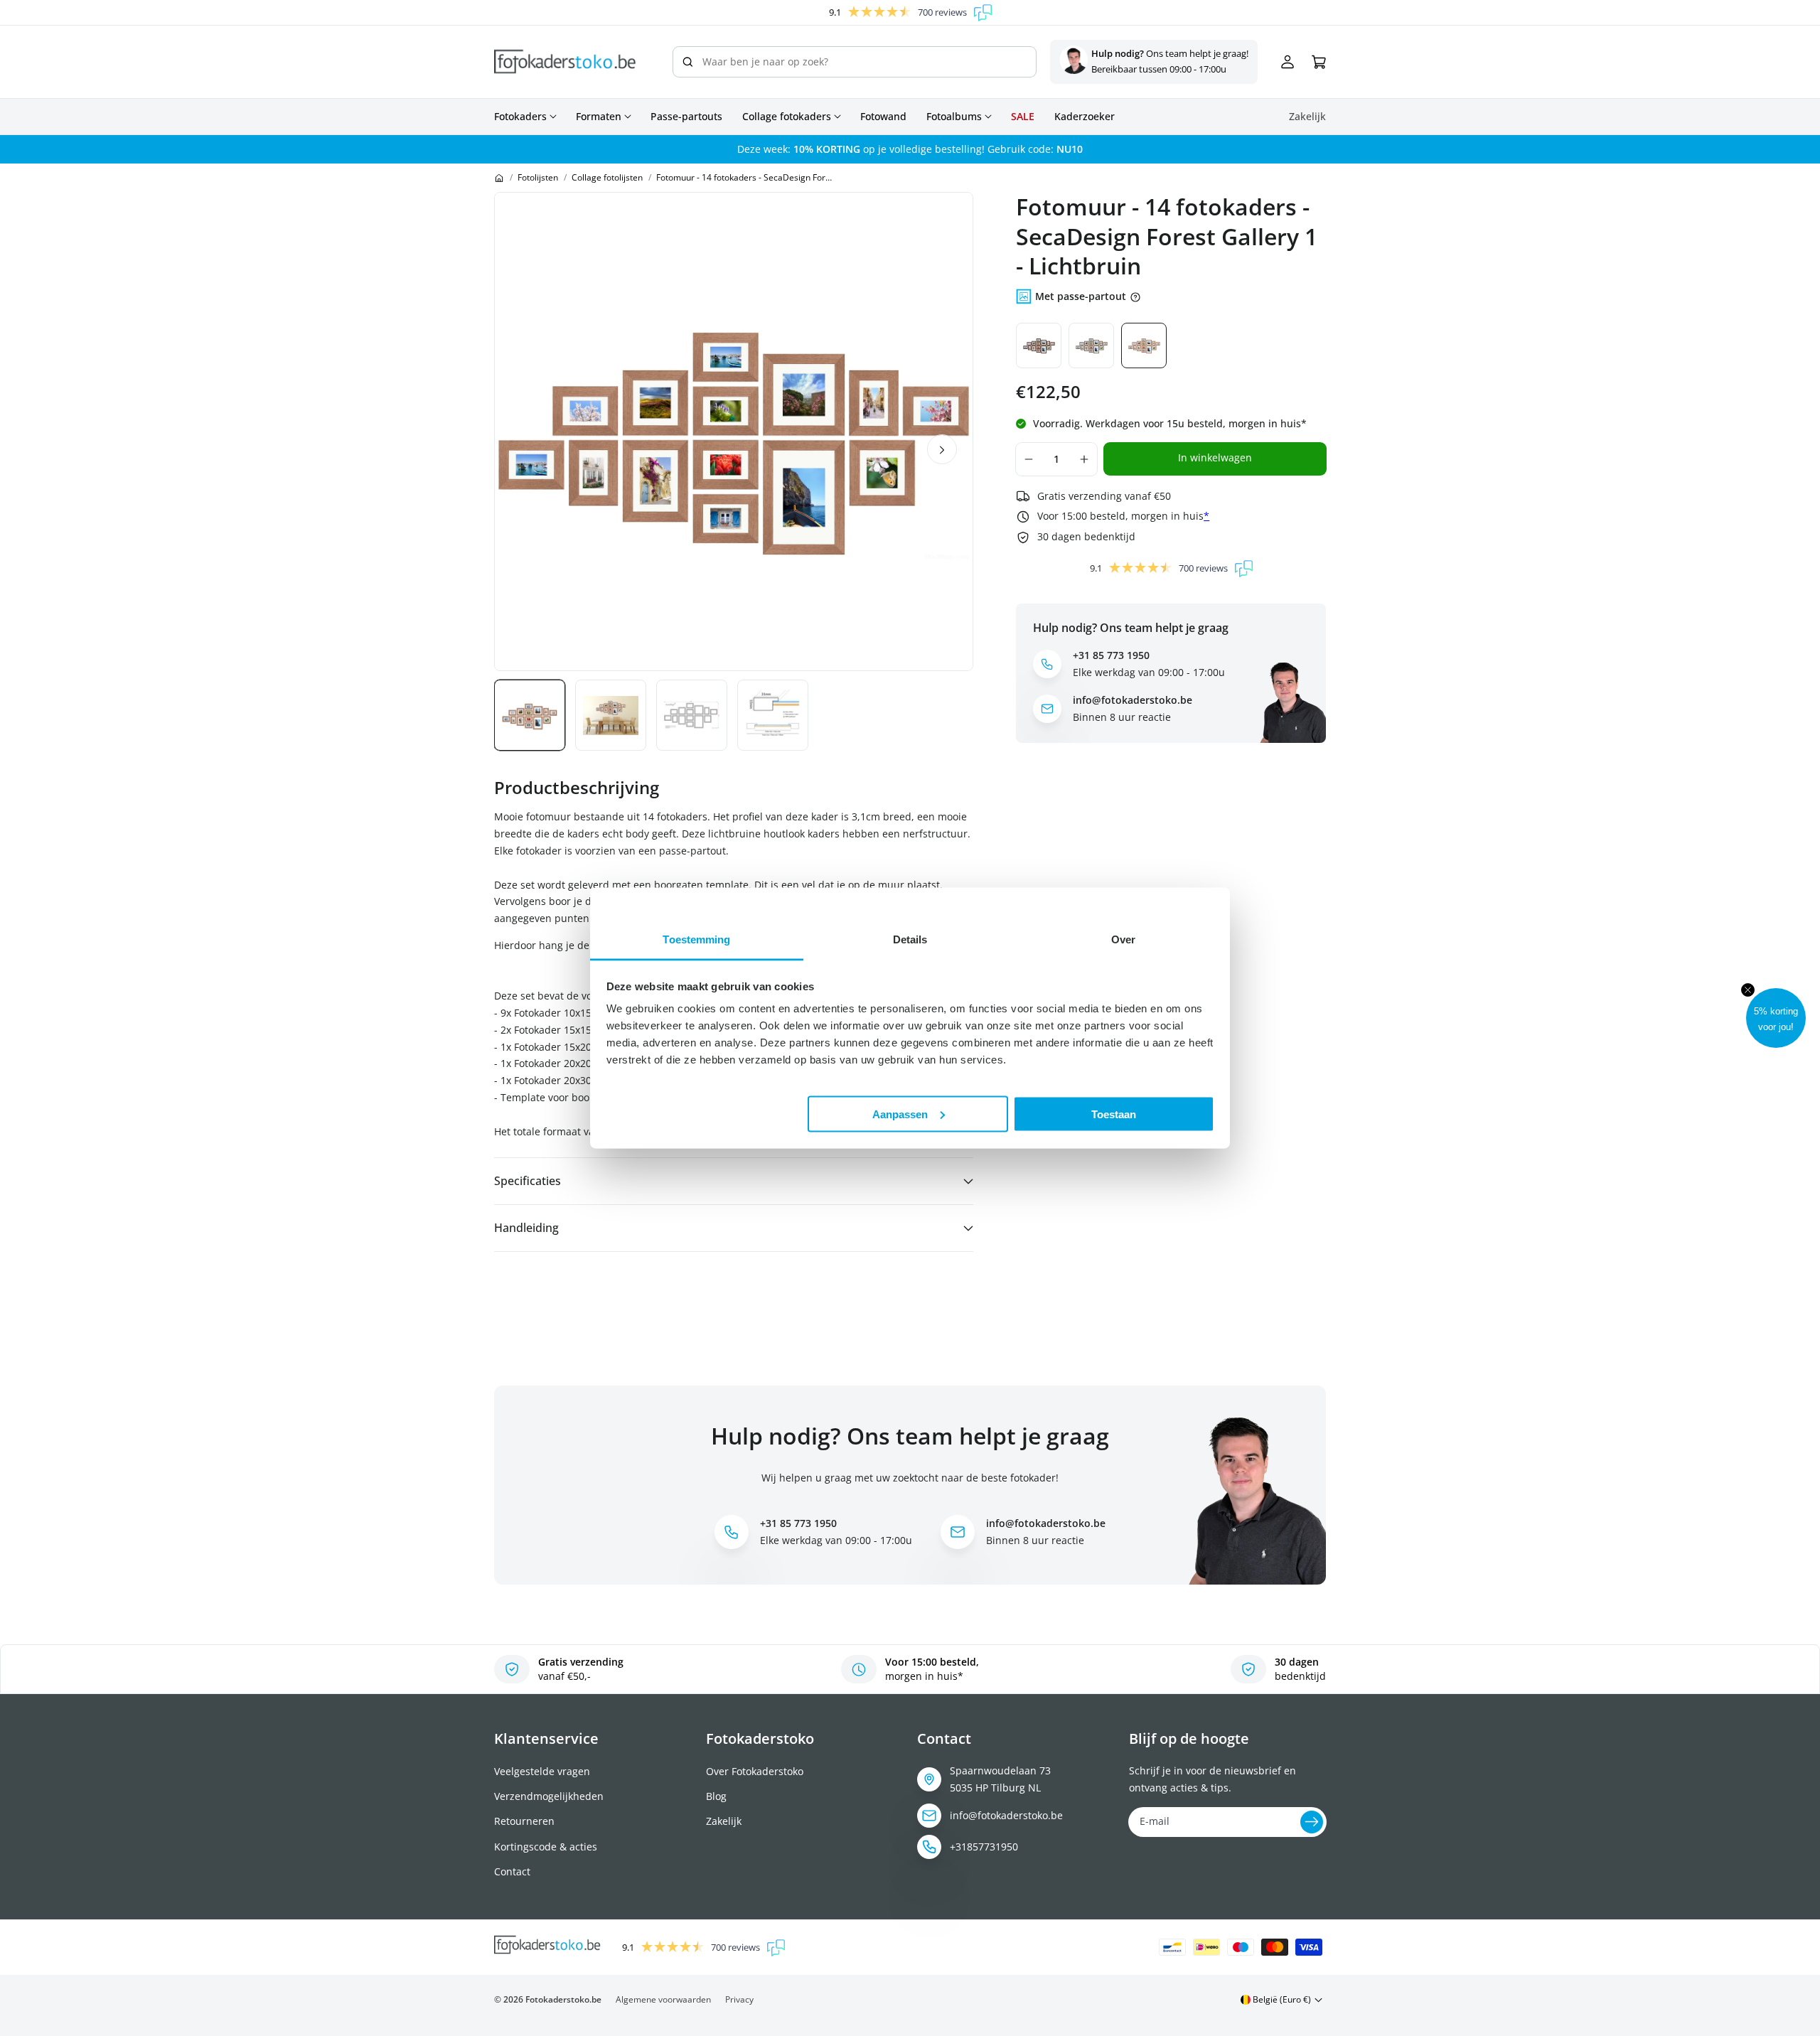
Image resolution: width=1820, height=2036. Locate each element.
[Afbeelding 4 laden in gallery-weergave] (773, 715)
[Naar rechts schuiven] (942, 449)
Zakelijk (724, 1821)
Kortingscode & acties (546, 1847)
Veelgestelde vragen (542, 1771)
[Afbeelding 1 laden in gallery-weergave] (530, 715)
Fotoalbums (954, 117)
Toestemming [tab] (696, 939)
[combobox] (855, 62)
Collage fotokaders (787, 117)
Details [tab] (910, 939)
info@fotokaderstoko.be (1006, 1815)
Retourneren (524, 1821)
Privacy (739, 1999)
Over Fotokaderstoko (755, 1771)
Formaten (599, 117)
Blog (716, 1796)
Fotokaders (520, 117)
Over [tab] (1123, 939)
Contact (512, 1871)
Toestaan (1114, 1114)
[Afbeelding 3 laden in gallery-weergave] (692, 715)
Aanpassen (900, 1114)
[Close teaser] (1748, 990)
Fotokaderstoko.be (563, 1999)
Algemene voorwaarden (663, 1999)
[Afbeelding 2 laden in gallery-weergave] (611, 715)
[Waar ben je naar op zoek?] (687, 62)
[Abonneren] (1312, 1822)
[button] (1776, 1018)
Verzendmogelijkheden (549, 1796)
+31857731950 (984, 1847)
